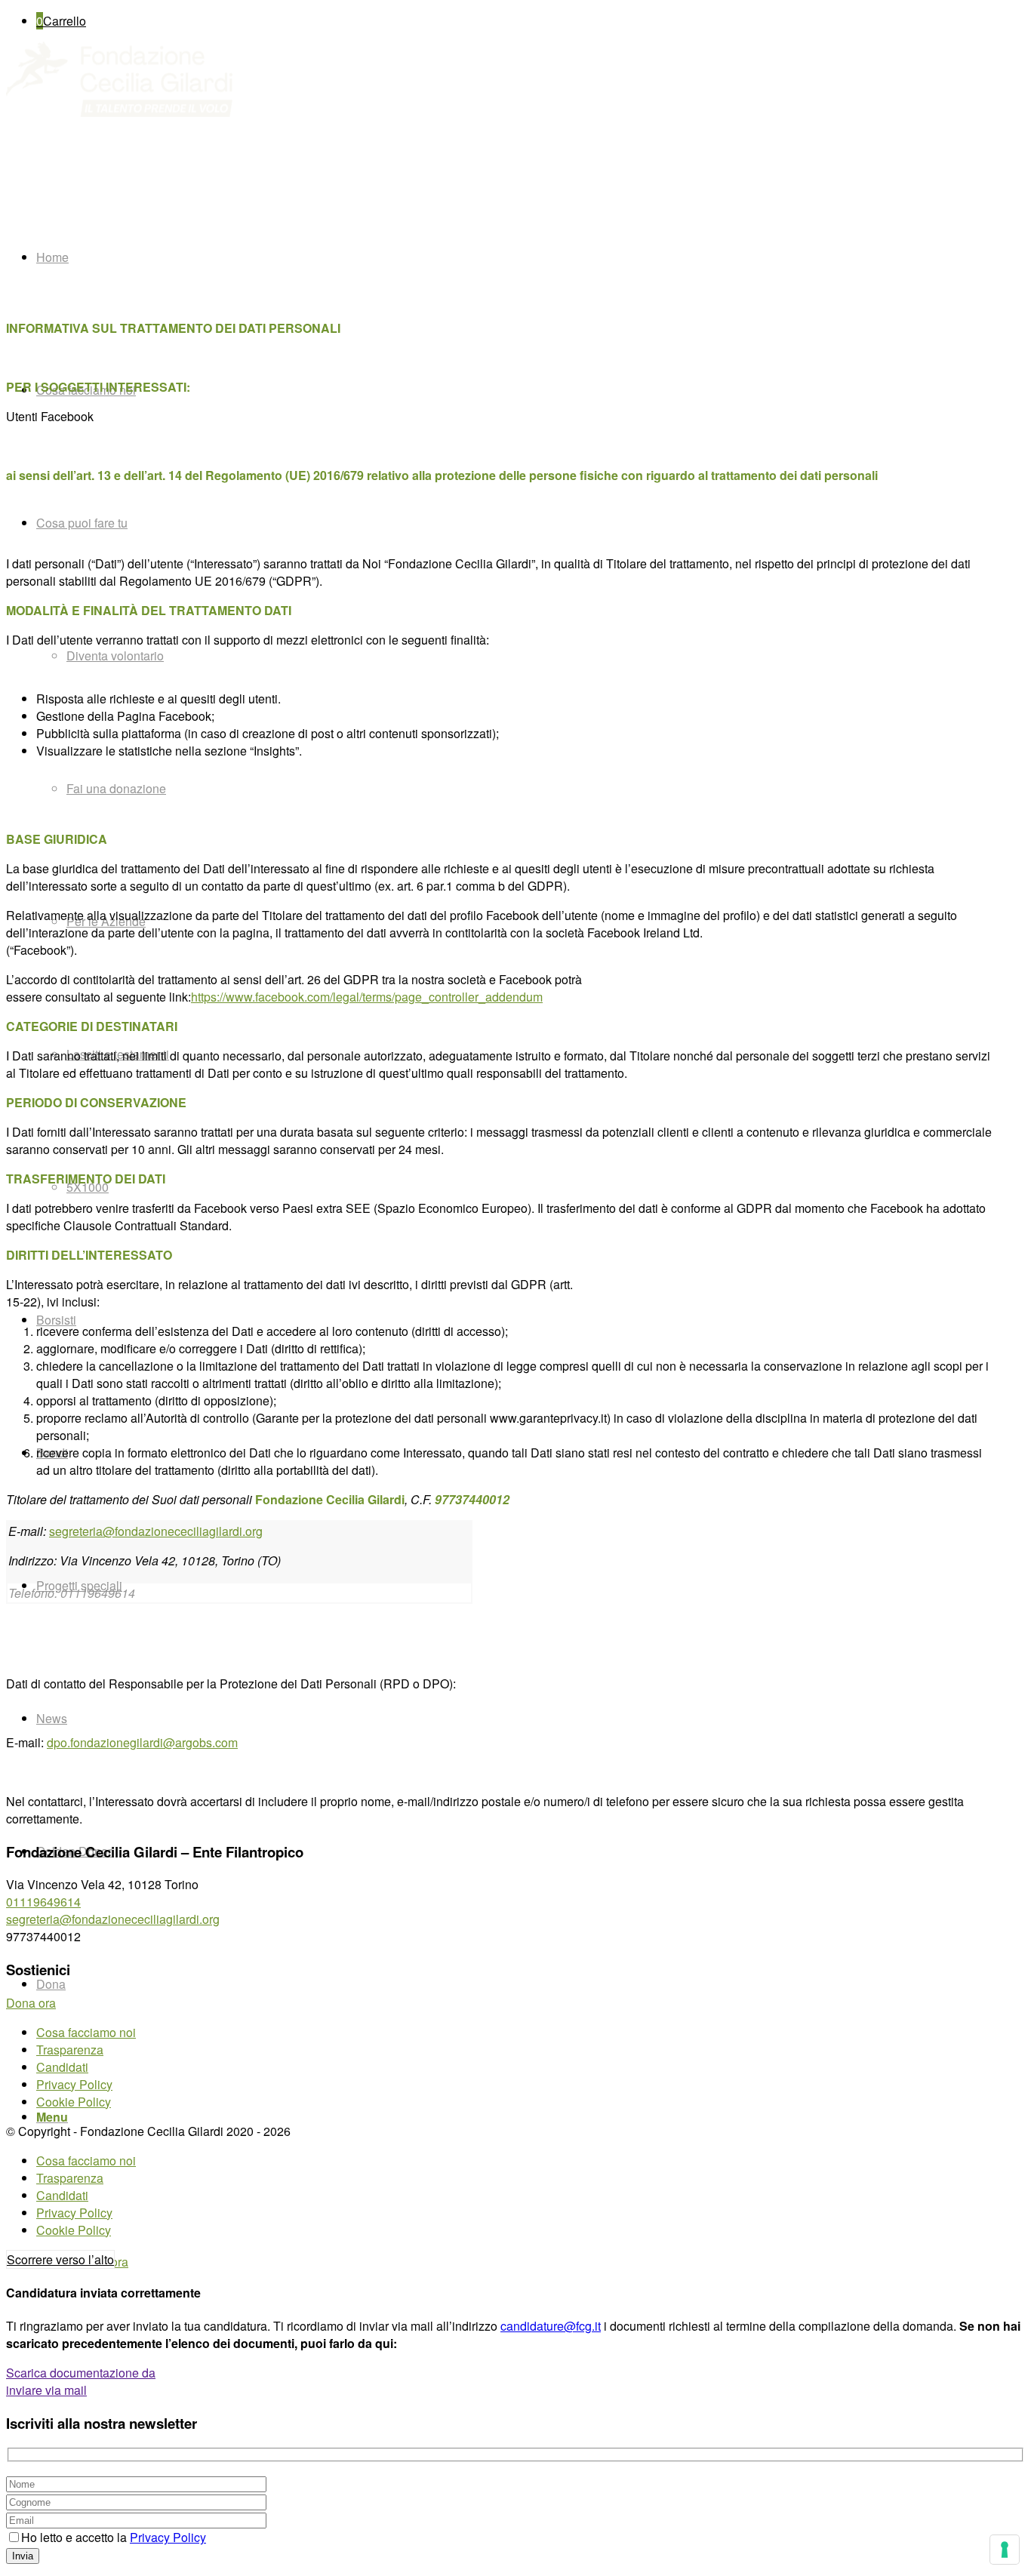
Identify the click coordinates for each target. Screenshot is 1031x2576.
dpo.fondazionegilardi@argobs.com (142, 1742)
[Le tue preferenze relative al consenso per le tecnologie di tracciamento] (1005, 2550)
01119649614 (43, 1902)
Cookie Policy (74, 2102)
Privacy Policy (74, 2084)
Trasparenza (70, 2050)
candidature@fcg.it (551, 2326)
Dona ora (31, 2003)
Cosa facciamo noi (86, 2032)
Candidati (62, 2067)
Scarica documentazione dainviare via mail (81, 2381)
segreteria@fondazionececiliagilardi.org (156, 1531)
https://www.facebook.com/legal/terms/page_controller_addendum (367, 997)
